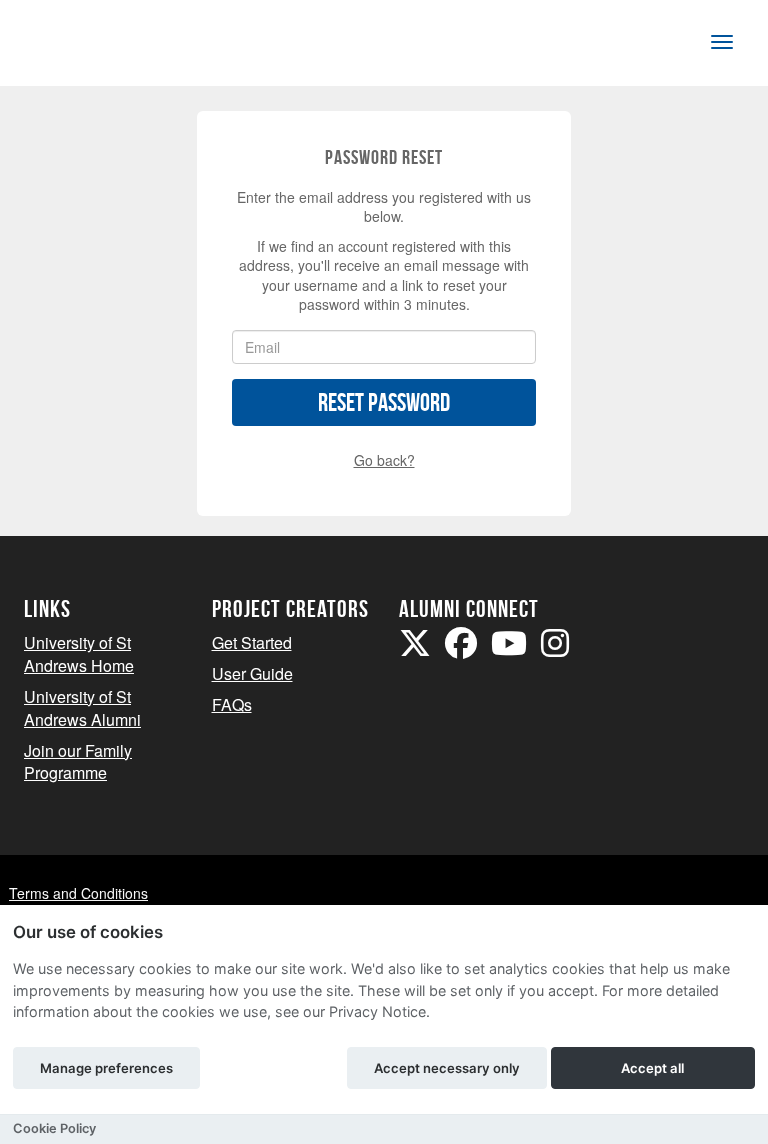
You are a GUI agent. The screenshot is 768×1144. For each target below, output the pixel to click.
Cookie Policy (54, 1128)
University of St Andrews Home (79, 654)
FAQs (232, 704)
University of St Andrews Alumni (82, 708)
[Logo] (90, 46)
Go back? (384, 460)
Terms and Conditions (78, 893)
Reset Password (384, 402)
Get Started (252, 642)
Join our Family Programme (78, 762)
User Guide (252, 673)
